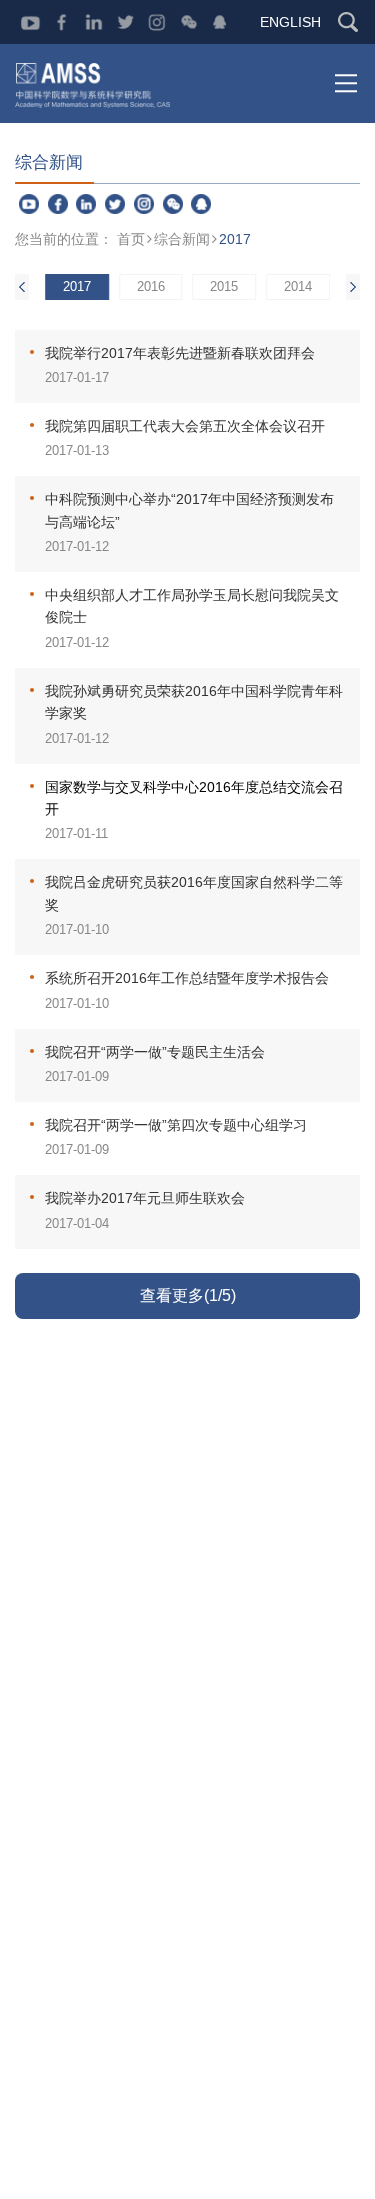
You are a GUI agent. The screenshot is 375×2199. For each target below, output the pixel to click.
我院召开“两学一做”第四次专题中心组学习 (176, 1125)
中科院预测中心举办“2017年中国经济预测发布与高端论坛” (189, 510)
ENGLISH (290, 22)
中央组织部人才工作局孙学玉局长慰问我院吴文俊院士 (192, 606)
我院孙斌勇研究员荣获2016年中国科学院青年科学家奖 (194, 702)
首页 (131, 239)
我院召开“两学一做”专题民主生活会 (155, 1052)
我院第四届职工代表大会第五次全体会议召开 (185, 426)
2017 (235, 239)
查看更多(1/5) (188, 1295)
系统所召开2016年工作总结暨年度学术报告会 (187, 978)
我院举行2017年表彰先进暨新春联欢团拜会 (180, 353)
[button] (353, 287)
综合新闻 (182, 239)
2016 (151, 286)
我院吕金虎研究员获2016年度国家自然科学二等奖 (194, 893)
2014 (298, 286)
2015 (224, 286)
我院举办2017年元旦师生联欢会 (145, 1198)
